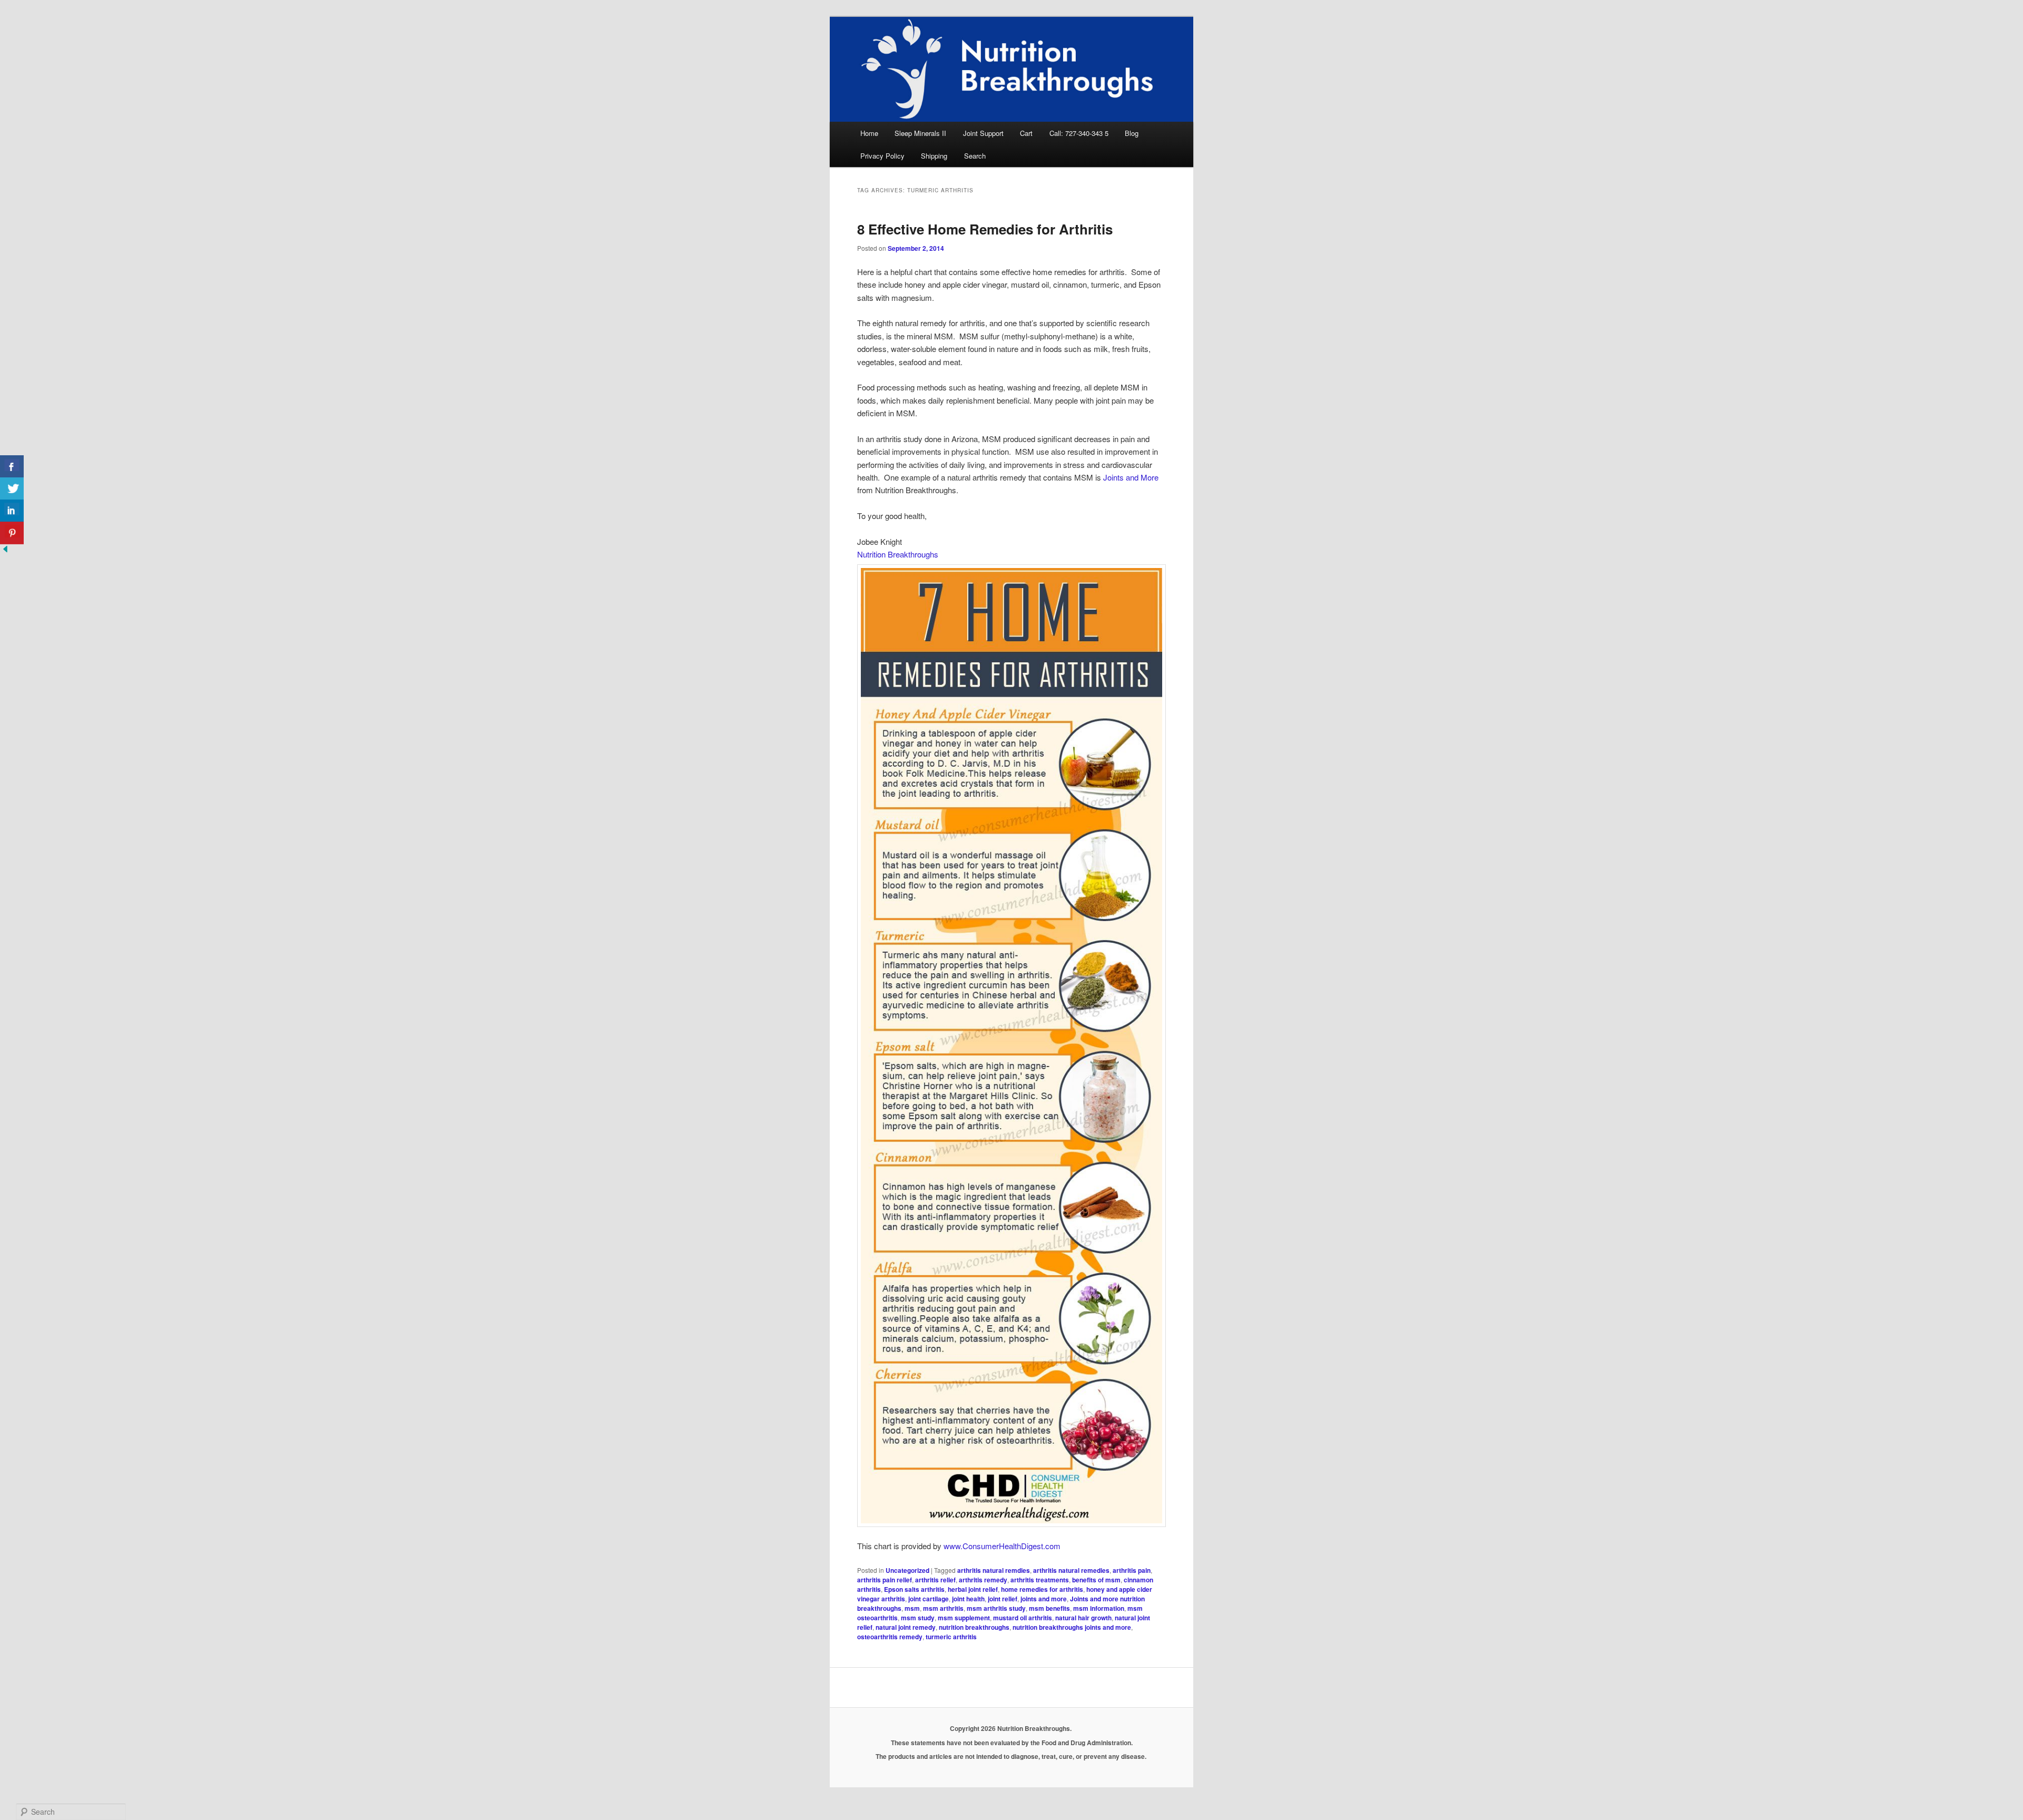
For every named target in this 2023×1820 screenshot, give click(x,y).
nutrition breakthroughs (974, 1627)
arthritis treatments (1040, 1580)
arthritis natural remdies (994, 1570)
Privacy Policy (882, 156)
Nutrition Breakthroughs (898, 554)
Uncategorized (907, 1570)
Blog (1132, 133)
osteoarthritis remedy (890, 1637)
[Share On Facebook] (12, 467)
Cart (1026, 133)
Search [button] (975, 156)
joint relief (1003, 1599)
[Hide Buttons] (5, 551)
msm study (918, 1618)
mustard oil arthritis (1023, 1618)
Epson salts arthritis (914, 1589)
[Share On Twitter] (12, 489)
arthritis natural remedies (1071, 1570)
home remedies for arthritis (1042, 1589)
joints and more (1044, 1599)
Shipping (934, 156)
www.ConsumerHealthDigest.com (1002, 1546)
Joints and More (1131, 477)
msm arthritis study (996, 1608)
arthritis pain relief (885, 1580)
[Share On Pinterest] (12, 533)
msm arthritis (943, 1608)
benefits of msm (1096, 1580)
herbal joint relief (973, 1589)
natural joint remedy (906, 1627)
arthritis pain (1132, 1570)
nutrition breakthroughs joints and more (1072, 1627)
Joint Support (983, 133)
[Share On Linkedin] (12, 511)
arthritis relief (935, 1580)
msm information (1099, 1608)
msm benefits (1049, 1608)
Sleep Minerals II (920, 133)
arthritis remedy (983, 1580)
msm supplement (964, 1618)
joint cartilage (929, 1599)
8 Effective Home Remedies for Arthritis (985, 229)
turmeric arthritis (951, 1637)
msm (912, 1608)
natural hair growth (1083, 1618)
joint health (968, 1599)
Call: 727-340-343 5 (1079, 133)
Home (869, 133)
